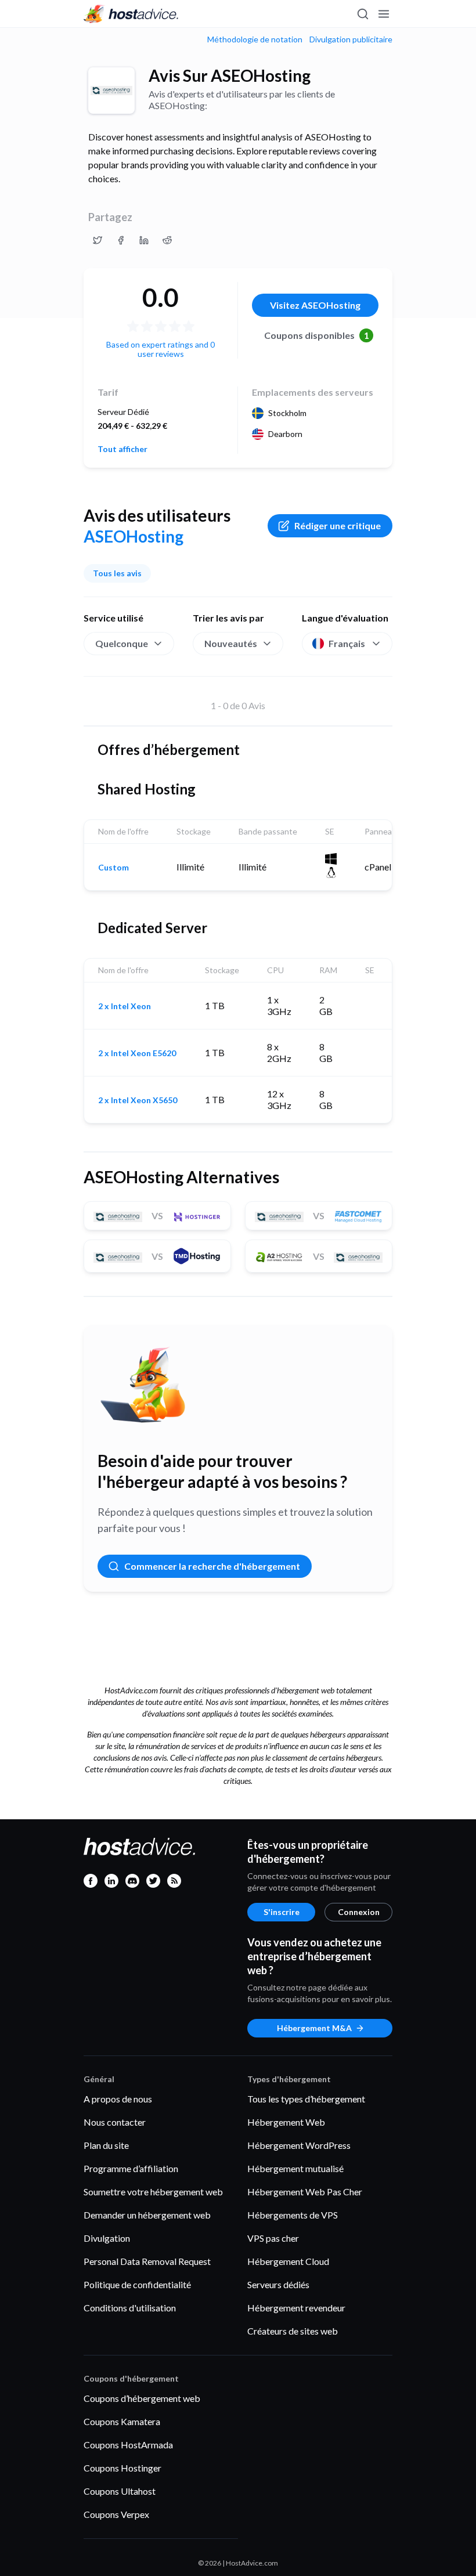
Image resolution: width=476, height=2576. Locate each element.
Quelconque (122, 643)
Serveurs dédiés (278, 2284)
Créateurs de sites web (293, 2331)
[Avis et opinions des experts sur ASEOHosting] (98, 240)
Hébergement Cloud (288, 2261)
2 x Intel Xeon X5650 (138, 1100)
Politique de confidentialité (137, 2284)
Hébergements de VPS (293, 2215)
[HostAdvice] (131, 14)
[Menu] (383, 14)
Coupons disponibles (317, 335)
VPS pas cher (273, 2238)
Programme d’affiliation (131, 2168)
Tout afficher (122, 449)
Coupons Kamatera (122, 2421)
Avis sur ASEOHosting (230, 75)
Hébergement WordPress (299, 2145)
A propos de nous (118, 2099)
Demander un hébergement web (147, 2215)
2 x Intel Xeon (125, 1006)
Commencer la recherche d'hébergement (212, 1566)
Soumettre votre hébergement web (153, 2192)
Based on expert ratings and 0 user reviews (161, 349)
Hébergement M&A (314, 2028)
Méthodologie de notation (255, 39)
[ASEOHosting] (111, 91)
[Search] (362, 14)
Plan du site (106, 2145)
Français (347, 643)
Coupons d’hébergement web (142, 2398)
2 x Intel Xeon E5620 (137, 1053)
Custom (113, 868)
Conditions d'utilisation (130, 2308)
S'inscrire (282, 1912)
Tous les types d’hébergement (306, 2099)
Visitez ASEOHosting (315, 305)
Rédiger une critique (338, 525)
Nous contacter (115, 2122)
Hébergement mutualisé (295, 2168)
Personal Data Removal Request (147, 2261)
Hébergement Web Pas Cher (305, 2192)
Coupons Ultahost (120, 2491)
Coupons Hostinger (122, 2468)
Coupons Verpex (116, 2514)
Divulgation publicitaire (351, 39)
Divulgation (107, 2238)
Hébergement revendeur (296, 2308)
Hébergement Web (286, 2122)
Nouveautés (231, 643)
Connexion (359, 1912)
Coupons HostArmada (128, 2445)
